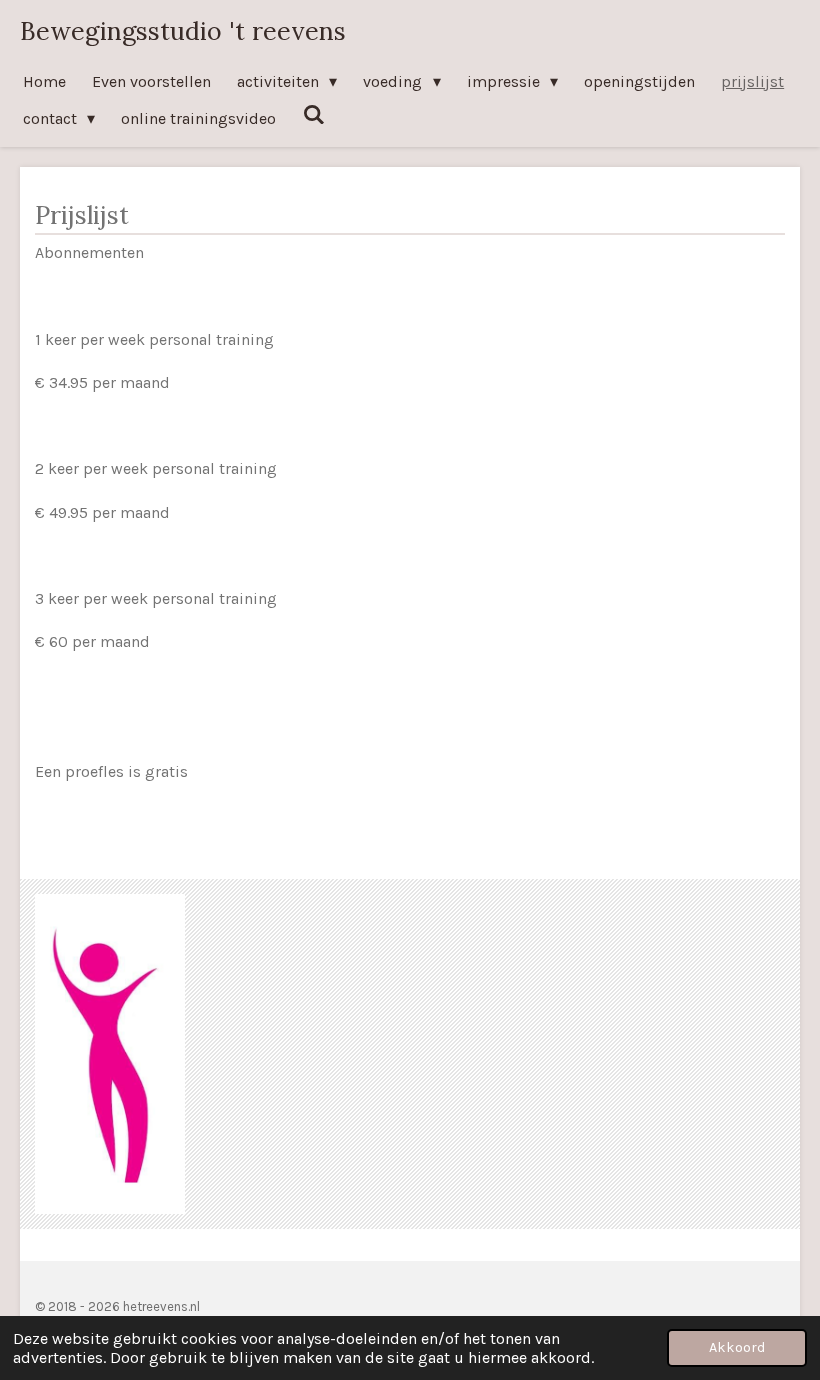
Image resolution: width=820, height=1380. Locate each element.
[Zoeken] (313, 114)
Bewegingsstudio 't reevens (183, 31)
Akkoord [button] (737, 1347)
